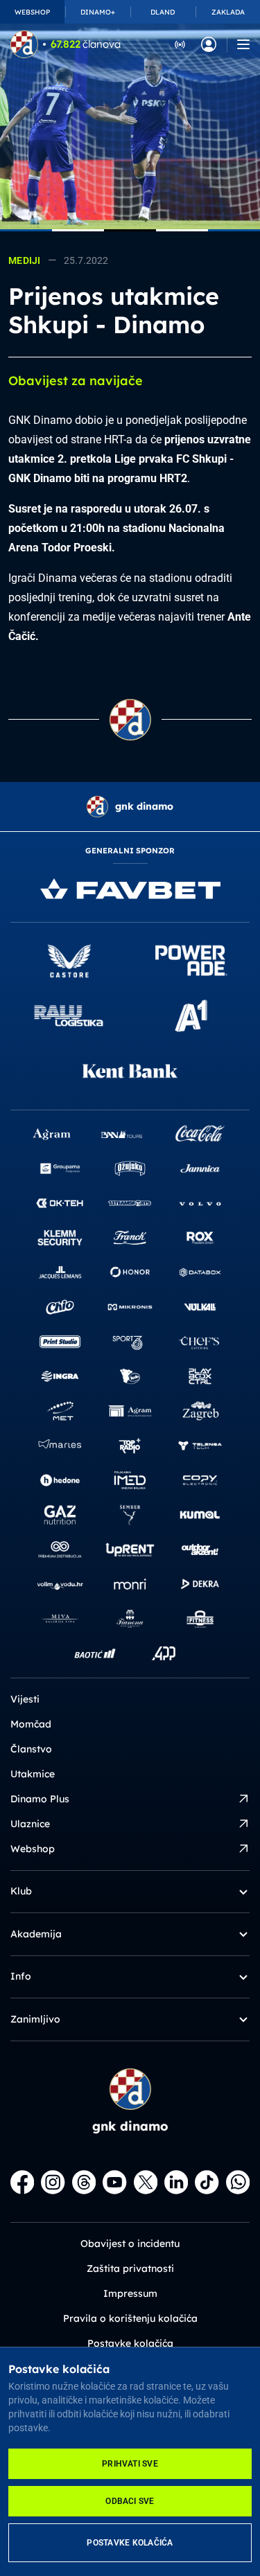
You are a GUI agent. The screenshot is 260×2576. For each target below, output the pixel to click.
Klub (21, 1891)
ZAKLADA (228, 12)
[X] (146, 2182)
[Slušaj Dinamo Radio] (180, 44)
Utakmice (33, 1774)
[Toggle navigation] (243, 44)
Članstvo (31, 1749)
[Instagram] (53, 2182)
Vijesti (25, 1699)
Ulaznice (30, 1824)
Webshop (33, 1849)
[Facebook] (22, 2182)
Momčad (31, 1724)
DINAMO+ (98, 12)
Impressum (130, 2293)
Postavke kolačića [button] (130, 2343)
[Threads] (84, 2182)
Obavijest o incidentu (130, 2244)
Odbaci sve (130, 2501)
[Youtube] (114, 2182)
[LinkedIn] (176, 2182)
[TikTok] (207, 2182)
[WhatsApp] (238, 2182)
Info (21, 1976)
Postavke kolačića (130, 2543)
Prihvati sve (130, 2464)
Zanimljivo (35, 2019)
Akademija (36, 1934)
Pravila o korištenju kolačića (130, 2318)
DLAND (163, 12)
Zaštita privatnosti (130, 2268)
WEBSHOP (32, 12)
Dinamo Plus (40, 1799)
